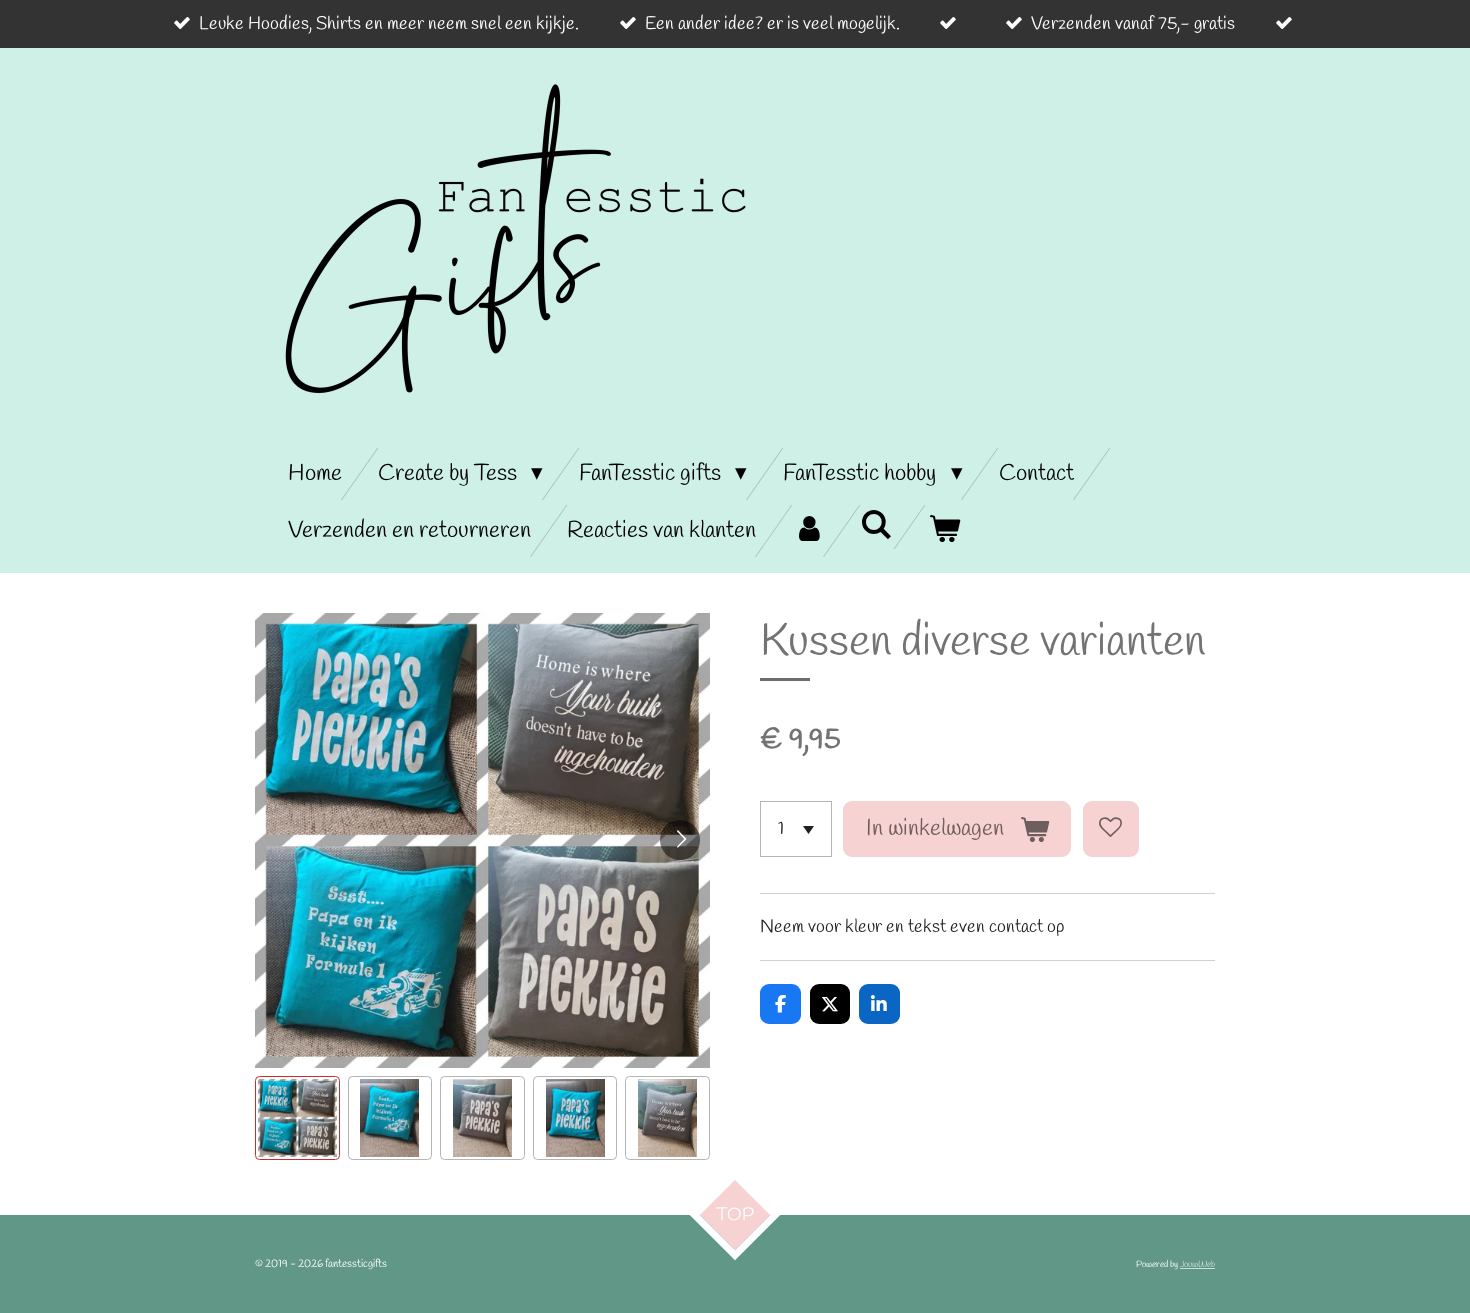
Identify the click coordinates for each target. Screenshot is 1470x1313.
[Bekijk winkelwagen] (944, 531)
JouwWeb (1197, 1264)
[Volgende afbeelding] (680, 840)
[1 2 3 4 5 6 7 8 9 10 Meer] (796, 829)
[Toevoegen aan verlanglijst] (1111, 829)
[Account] (808, 531)
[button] (297, 1118)
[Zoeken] (876, 527)
